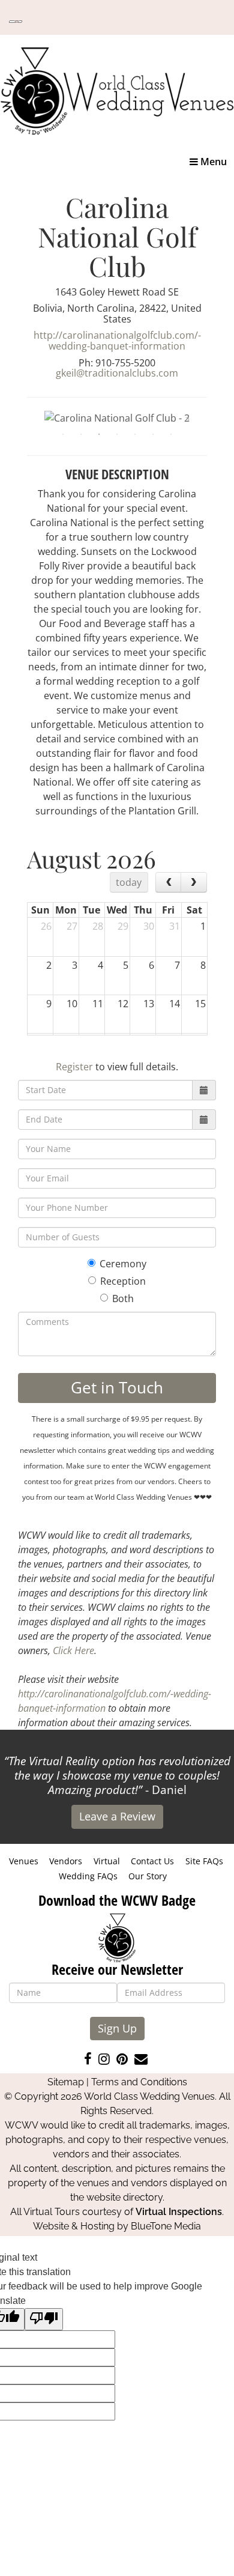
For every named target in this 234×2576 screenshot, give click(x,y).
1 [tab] (63, 434)
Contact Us (152, 1861)
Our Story (148, 1876)
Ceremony (123, 1264)
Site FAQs (204, 1861)
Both (123, 1299)
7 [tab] (171, 434)
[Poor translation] (44, 2319)
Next (216, 417)
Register (74, 1067)
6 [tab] (153, 434)
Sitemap (66, 2082)
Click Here (73, 1650)
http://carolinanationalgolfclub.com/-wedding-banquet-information (117, 341)
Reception (123, 1281)
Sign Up (117, 2028)
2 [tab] (81, 434)
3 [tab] (99, 434)
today (129, 882)
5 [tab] (135, 434)
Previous (18, 417)
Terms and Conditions (139, 2082)
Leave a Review (117, 1816)
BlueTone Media (166, 2226)
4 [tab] (117, 434)
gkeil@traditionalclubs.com (117, 373)
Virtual (107, 1861)
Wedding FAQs (88, 1876)
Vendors (66, 1861)
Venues (24, 1861)
